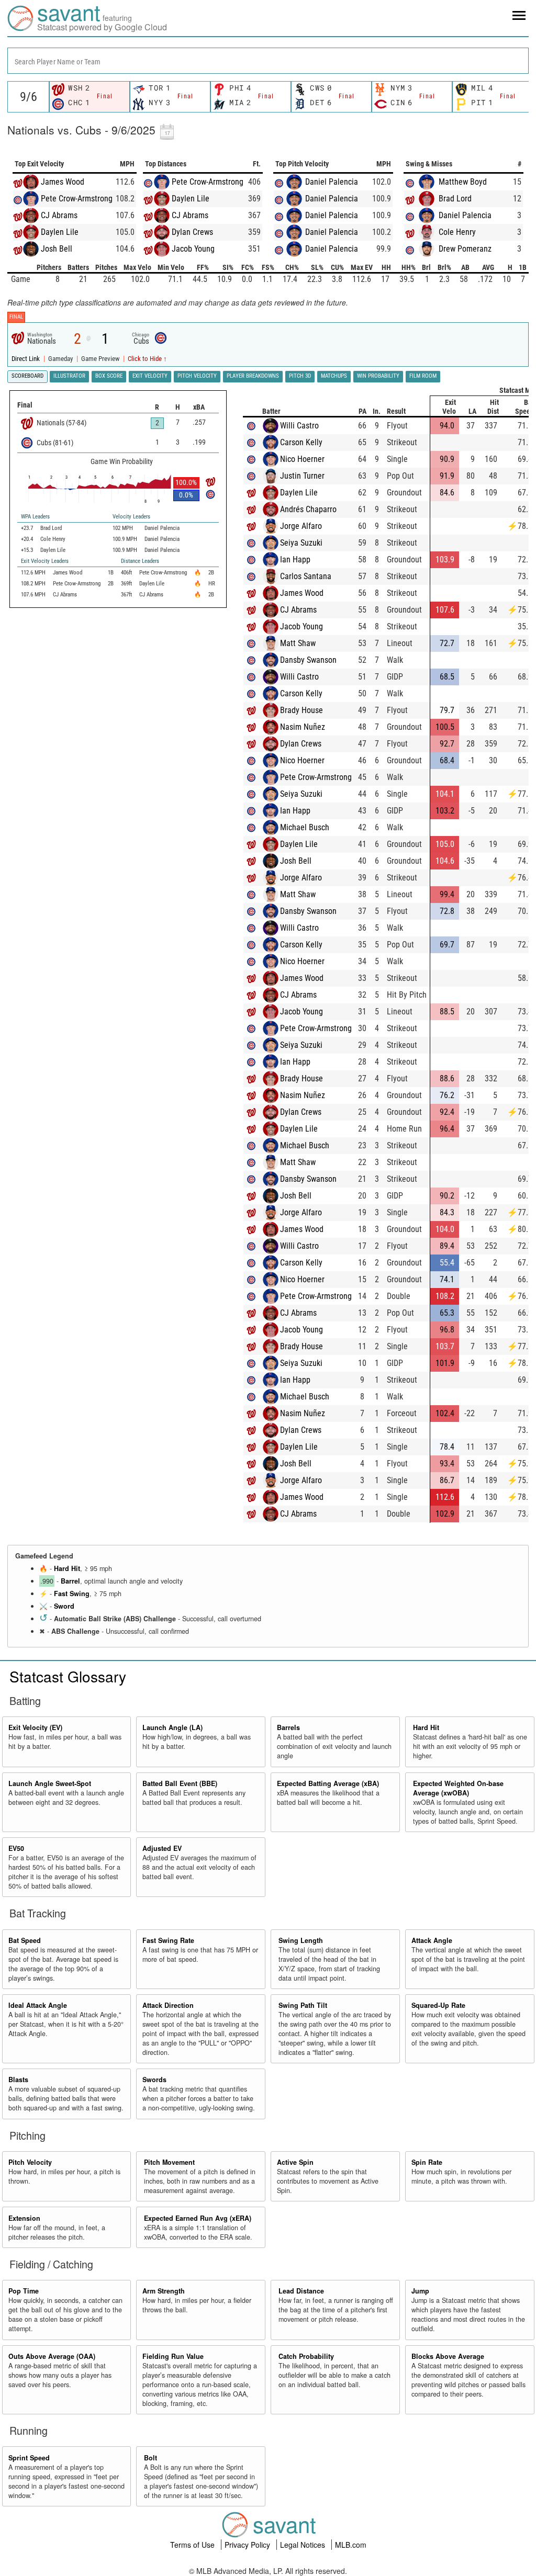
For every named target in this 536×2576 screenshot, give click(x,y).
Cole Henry (457, 232)
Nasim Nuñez (303, 727)
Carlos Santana (306, 576)
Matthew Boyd (463, 182)
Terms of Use (193, 2545)
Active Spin (295, 2162)
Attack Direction (168, 2005)
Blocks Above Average (448, 2356)
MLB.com (351, 2545)
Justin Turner (302, 476)
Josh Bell (57, 249)
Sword (64, 1606)
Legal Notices (304, 2545)
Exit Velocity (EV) (35, 1727)
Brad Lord (455, 199)
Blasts (18, 2080)
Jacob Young (193, 249)
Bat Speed (25, 1940)
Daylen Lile (60, 232)
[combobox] (268, 61)
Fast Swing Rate (168, 1940)
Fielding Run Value (173, 2356)
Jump (420, 2291)
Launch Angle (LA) (172, 1727)
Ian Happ (295, 560)
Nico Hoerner (302, 459)
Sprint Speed (29, 2458)
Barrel (70, 1581)
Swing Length (301, 1940)
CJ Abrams (59, 215)
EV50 (16, 1848)
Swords (154, 2080)
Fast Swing (72, 1594)
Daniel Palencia (332, 182)
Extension (24, 2218)
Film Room (423, 376)
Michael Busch (305, 827)
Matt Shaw (298, 643)
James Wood (63, 182)
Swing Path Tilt (303, 2005)
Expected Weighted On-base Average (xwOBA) (458, 1788)
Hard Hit (67, 1568)
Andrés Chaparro (308, 509)
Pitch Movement (169, 2162)
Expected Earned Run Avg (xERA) (198, 2218)
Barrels (288, 1727)
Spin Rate (427, 2162)
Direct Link (26, 359)
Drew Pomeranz (465, 249)
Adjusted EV (162, 1848)
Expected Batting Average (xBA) (328, 1783)
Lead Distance (301, 2291)
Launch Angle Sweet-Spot (50, 1783)
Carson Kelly (301, 442)
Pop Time (24, 2291)
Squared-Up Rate (438, 2005)
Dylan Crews (192, 232)
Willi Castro (299, 426)
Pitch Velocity (30, 2162)
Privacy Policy (248, 2545)
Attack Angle (432, 1940)
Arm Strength (164, 2291)
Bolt (150, 2458)
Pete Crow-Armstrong (77, 199)
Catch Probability (306, 2356)
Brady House (301, 710)
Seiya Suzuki (301, 543)
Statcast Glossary (68, 1676)
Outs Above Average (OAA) (52, 2356)
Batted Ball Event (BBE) (180, 1783)
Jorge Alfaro (301, 526)
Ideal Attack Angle (38, 2005)
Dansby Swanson (308, 660)
